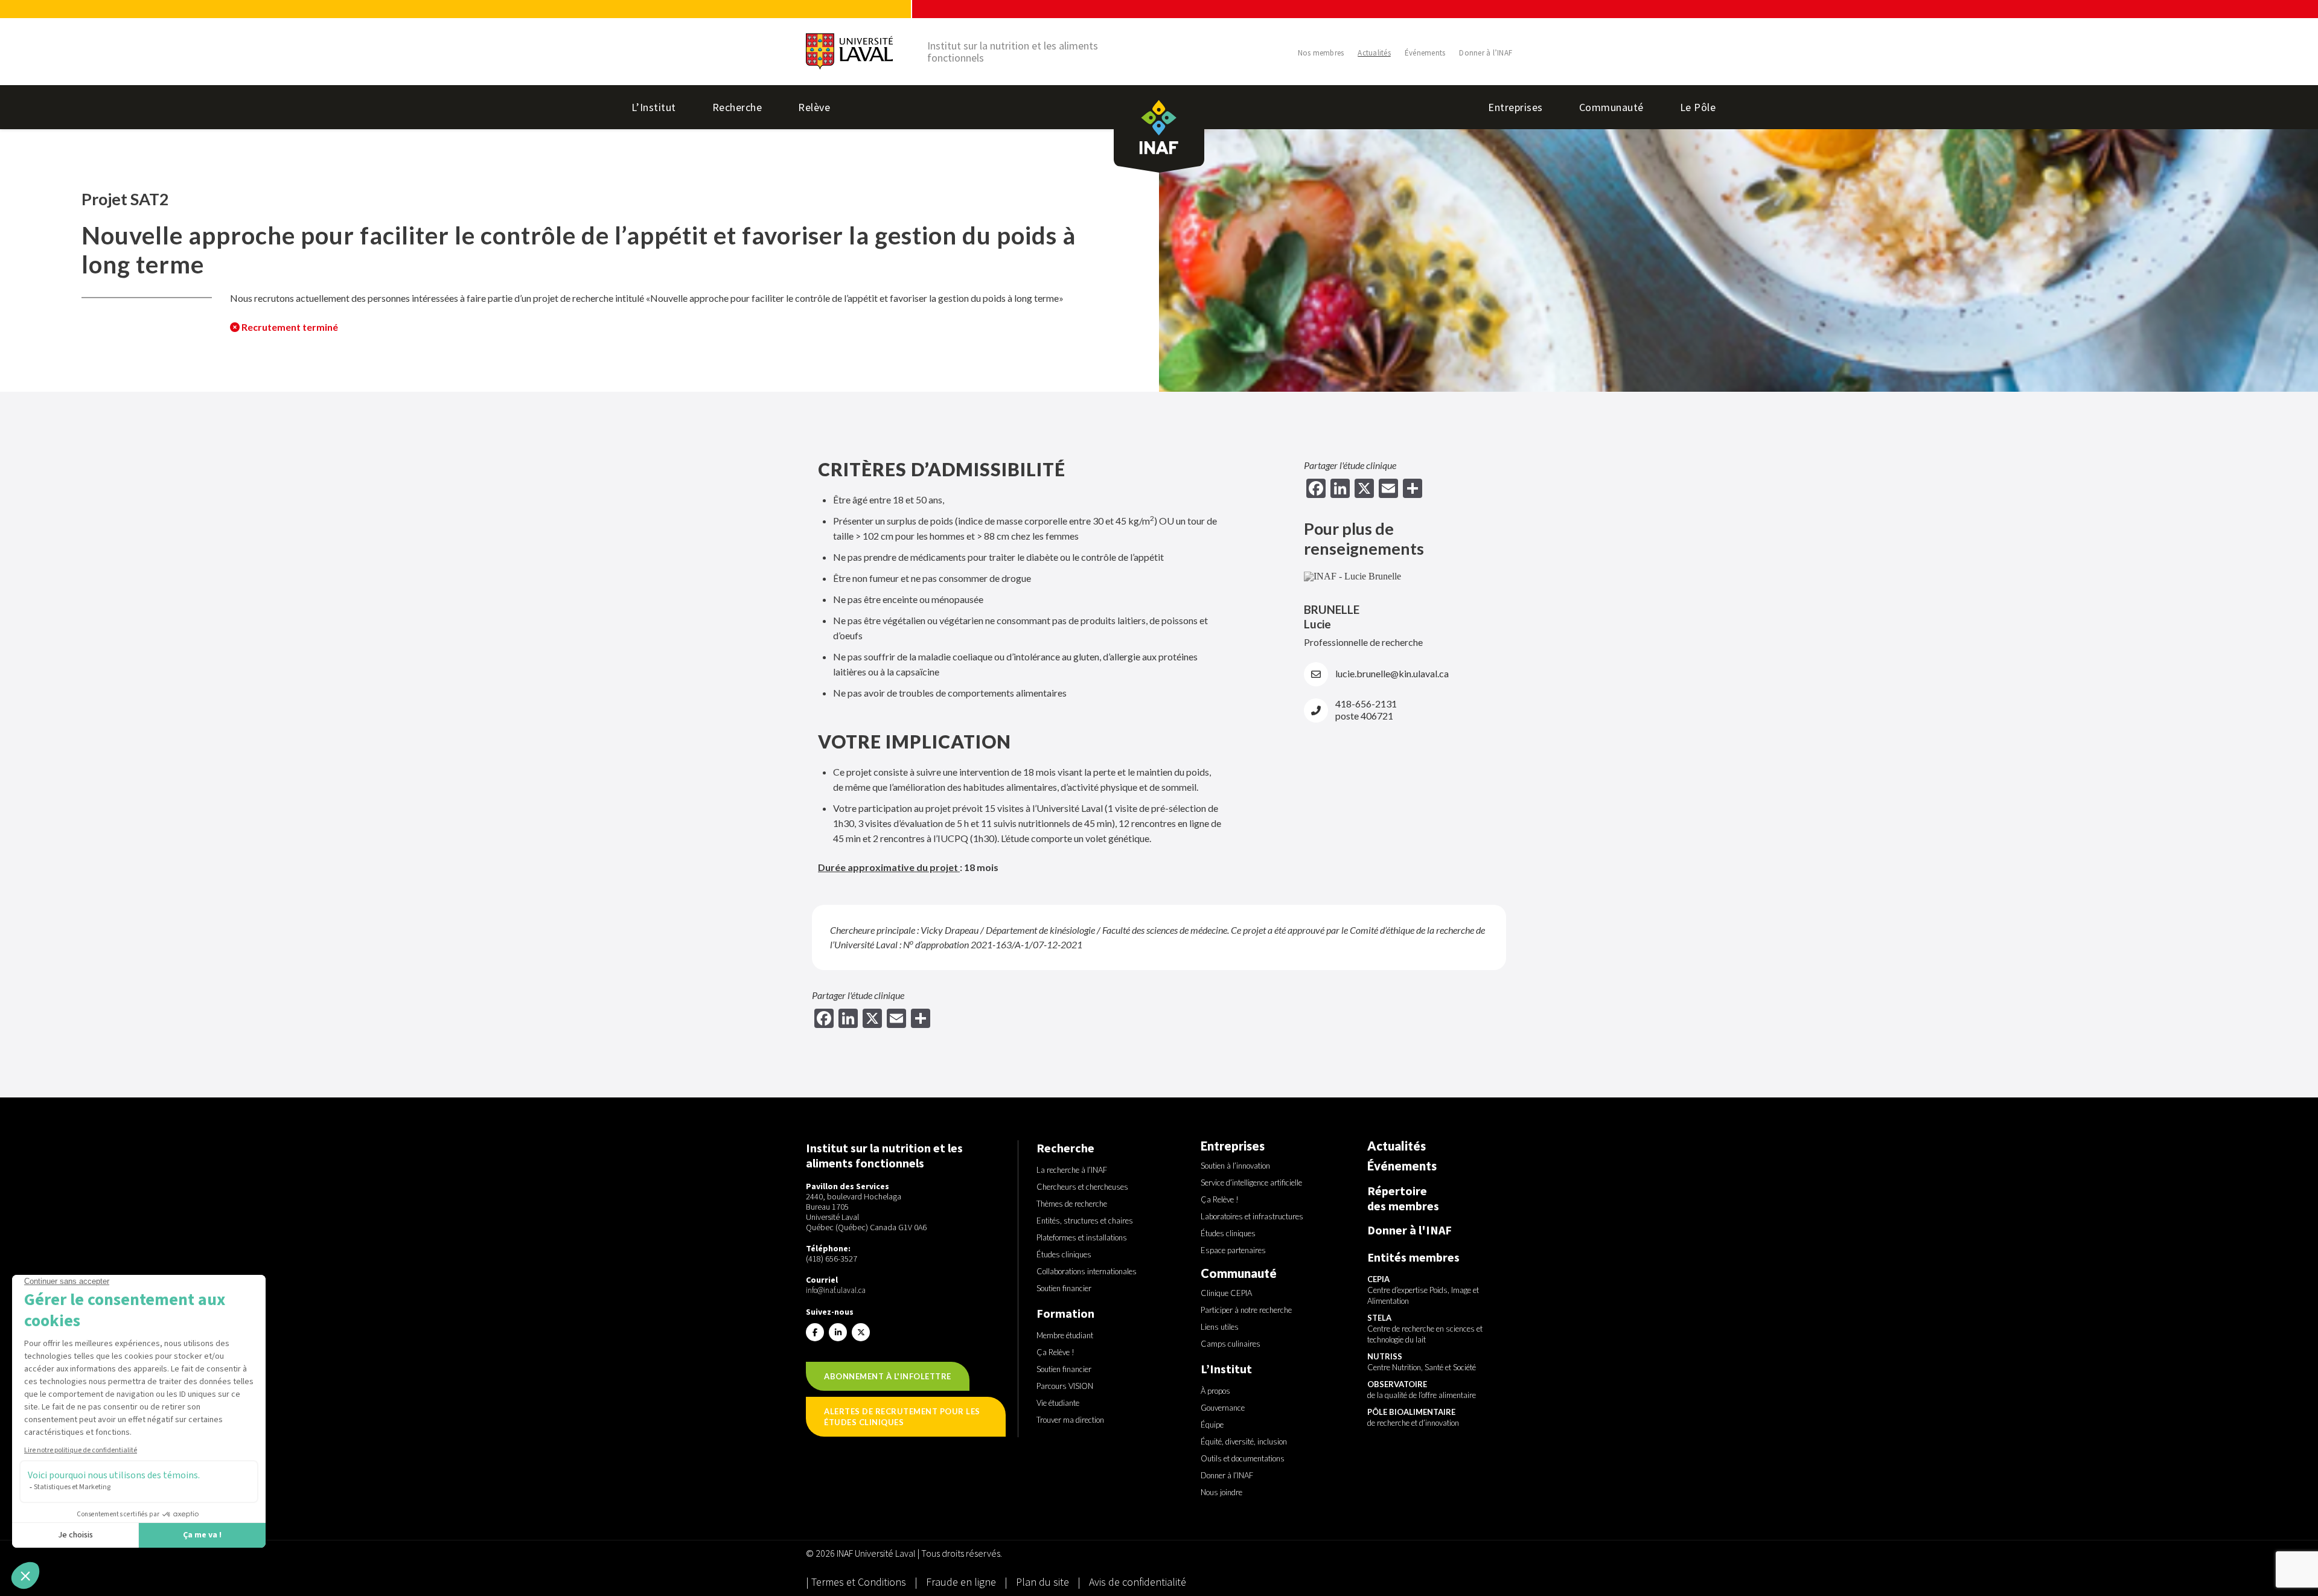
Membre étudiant (1065, 1335)
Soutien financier (1064, 1288)
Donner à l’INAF (1486, 53)
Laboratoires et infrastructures (1252, 1216)
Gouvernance (1223, 1408)
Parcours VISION (1065, 1386)
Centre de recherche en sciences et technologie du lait (1425, 1329)
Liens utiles (1220, 1327)
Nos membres (1321, 53)
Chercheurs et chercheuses (1082, 1187)
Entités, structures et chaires (1085, 1221)
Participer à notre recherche (1246, 1310)
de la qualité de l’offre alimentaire (1422, 1390)
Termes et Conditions (860, 1582)
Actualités (1374, 53)
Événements (1425, 53)
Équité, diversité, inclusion (1244, 1441)
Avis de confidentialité (1138, 1582)
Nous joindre (1221, 1492)
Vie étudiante (1058, 1403)
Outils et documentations (1243, 1458)
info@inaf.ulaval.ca (836, 1290)
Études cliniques (1064, 1254)
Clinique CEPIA (1226, 1293)
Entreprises (1515, 107)
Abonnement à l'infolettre (888, 1376)
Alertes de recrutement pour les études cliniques (902, 1417)
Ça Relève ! (1055, 1352)
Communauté (1611, 107)
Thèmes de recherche (1072, 1204)
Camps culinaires (1231, 1344)
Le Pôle (1698, 107)
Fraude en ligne (962, 1582)
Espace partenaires (1233, 1250)
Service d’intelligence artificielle (1251, 1183)
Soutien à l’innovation (1235, 1166)
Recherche (737, 107)
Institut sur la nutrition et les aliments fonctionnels (1013, 52)
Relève (814, 107)
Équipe (1212, 1425)
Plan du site (1042, 1582)
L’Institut (654, 107)
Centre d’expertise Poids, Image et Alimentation (1423, 1290)
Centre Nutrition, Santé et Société (1422, 1362)
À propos (1215, 1391)
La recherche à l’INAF (1072, 1170)
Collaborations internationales (1087, 1271)
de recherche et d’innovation (1413, 1417)
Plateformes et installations (1082, 1237)
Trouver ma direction (1070, 1420)
